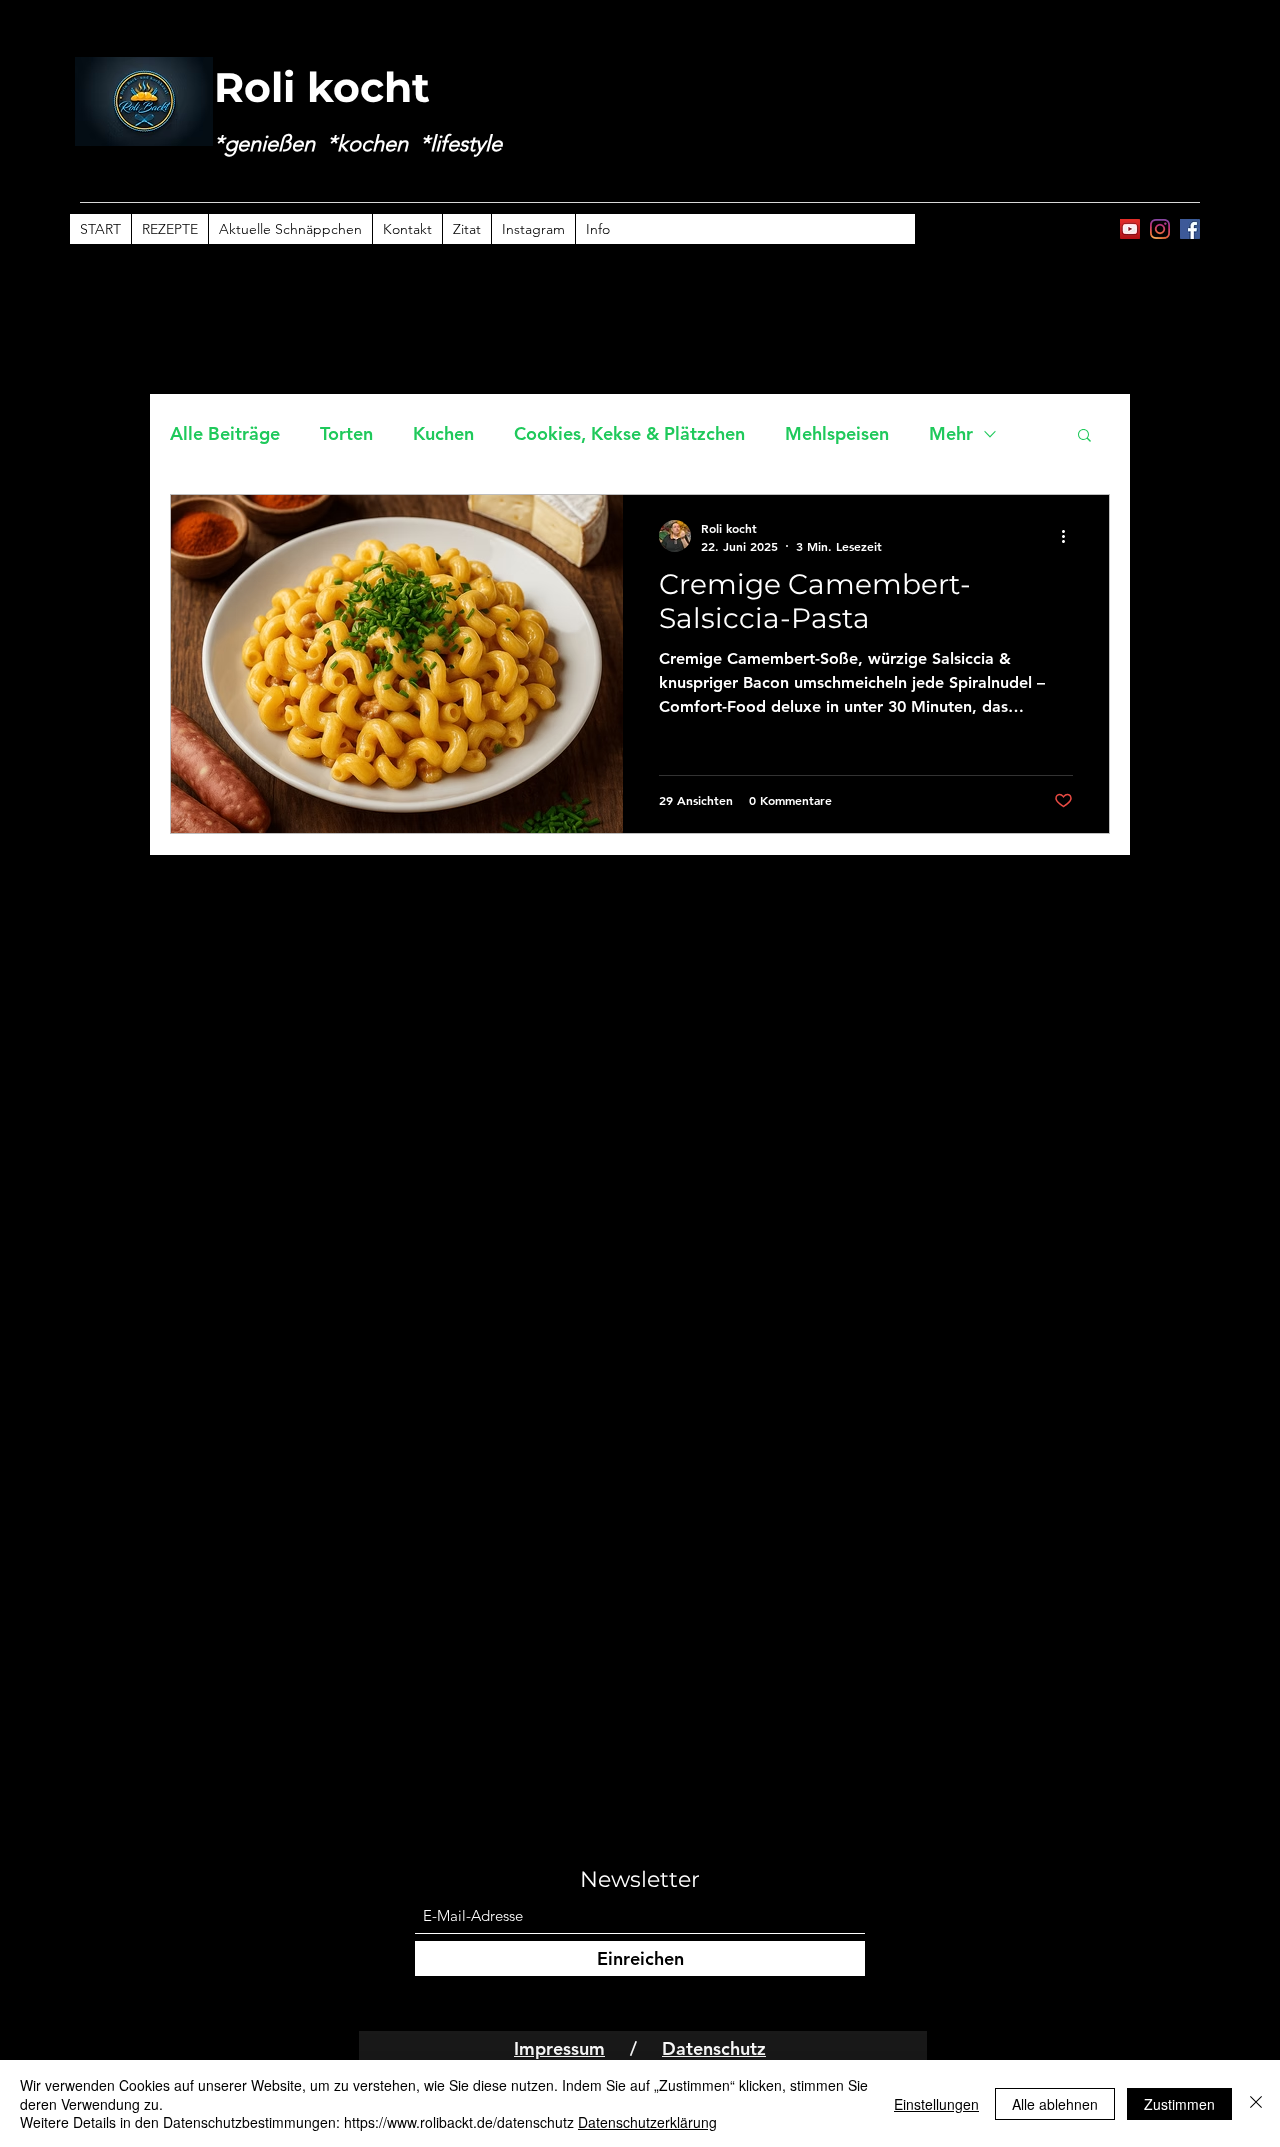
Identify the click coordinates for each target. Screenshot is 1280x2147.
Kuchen (443, 433)
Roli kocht (322, 87)
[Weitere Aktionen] (1070, 536)
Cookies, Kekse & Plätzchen (629, 433)
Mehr (951, 433)
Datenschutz (714, 2048)
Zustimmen (1179, 2104)
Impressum (559, 2048)
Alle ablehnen (1055, 2104)
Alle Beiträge (225, 433)
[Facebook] (1190, 229)
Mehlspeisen (837, 433)
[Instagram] (1160, 229)
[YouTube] (1130, 229)
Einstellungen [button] (936, 2104)
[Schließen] (1256, 2103)
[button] (1084, 436)
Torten (346, 433)
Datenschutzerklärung (647, 2122)
